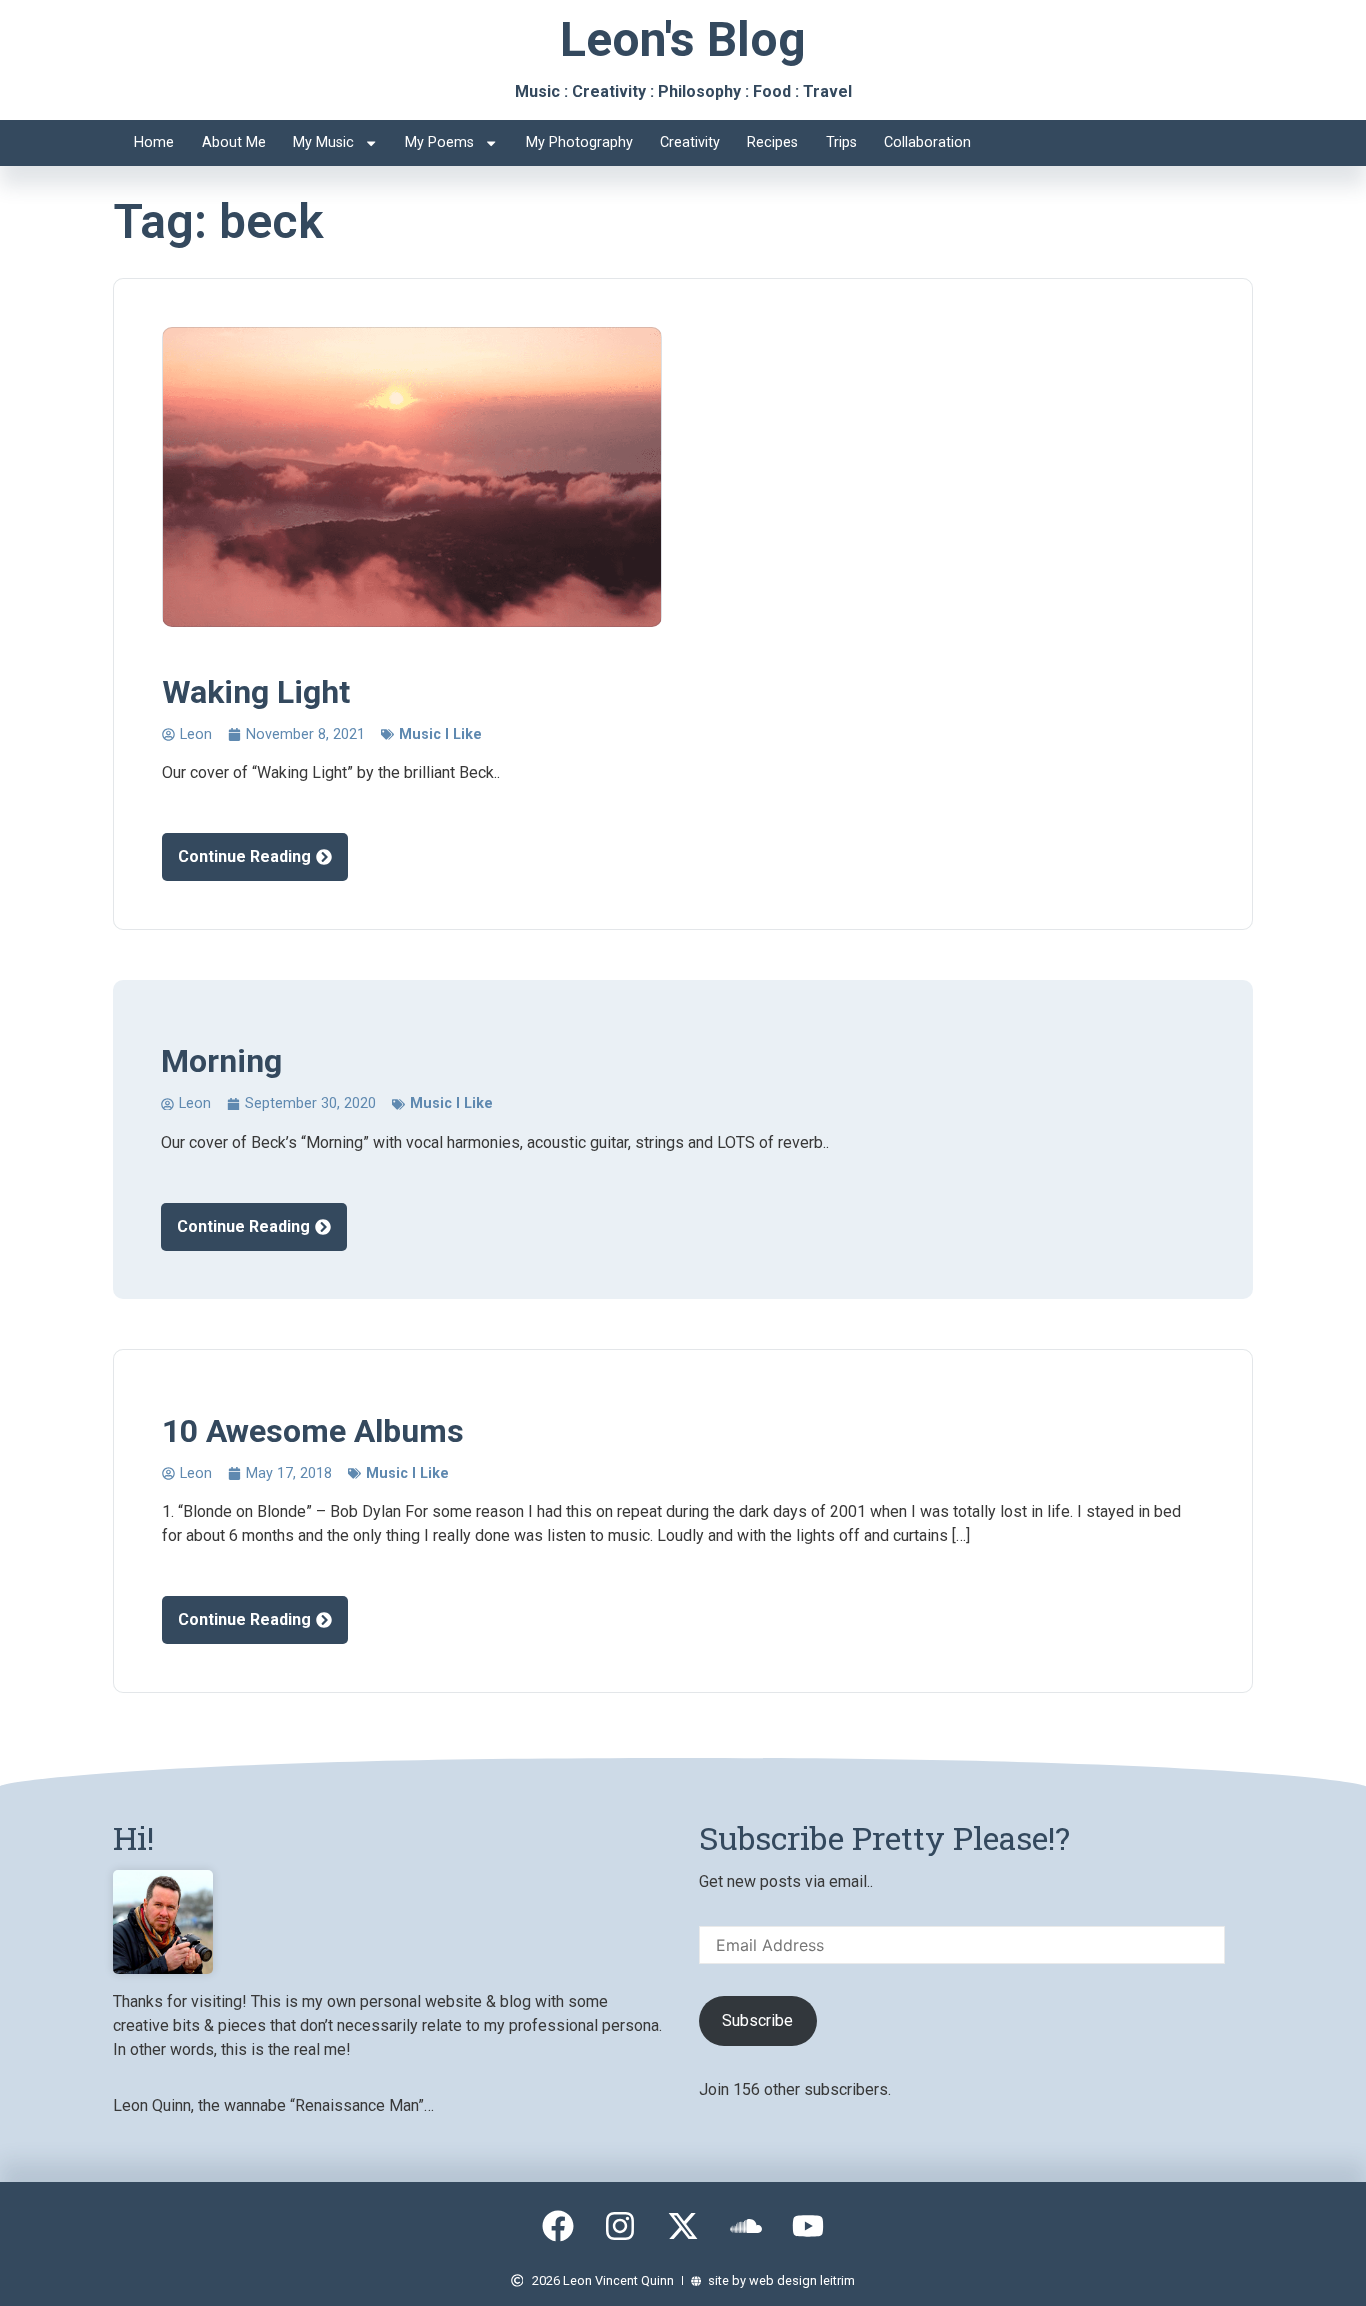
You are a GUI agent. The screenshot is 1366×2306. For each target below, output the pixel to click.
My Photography (579, 142)
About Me (234, 142)
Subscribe (757, 2020)
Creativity (690, 142)
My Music (323, 142)
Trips (841, 142)
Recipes (772, 142)
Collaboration (927, 142)
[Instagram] (621, 2227)
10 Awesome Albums (313, 1431)
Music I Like (440, 734)
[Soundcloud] (746, 2227)
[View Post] (412, 477)
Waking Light (256, 692)
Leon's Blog (683, 39)
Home (154, 142)
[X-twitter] (683, 2227)
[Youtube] (808, 2227)
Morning (221, 1061)
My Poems (439, 142)
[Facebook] (558, 2227)
